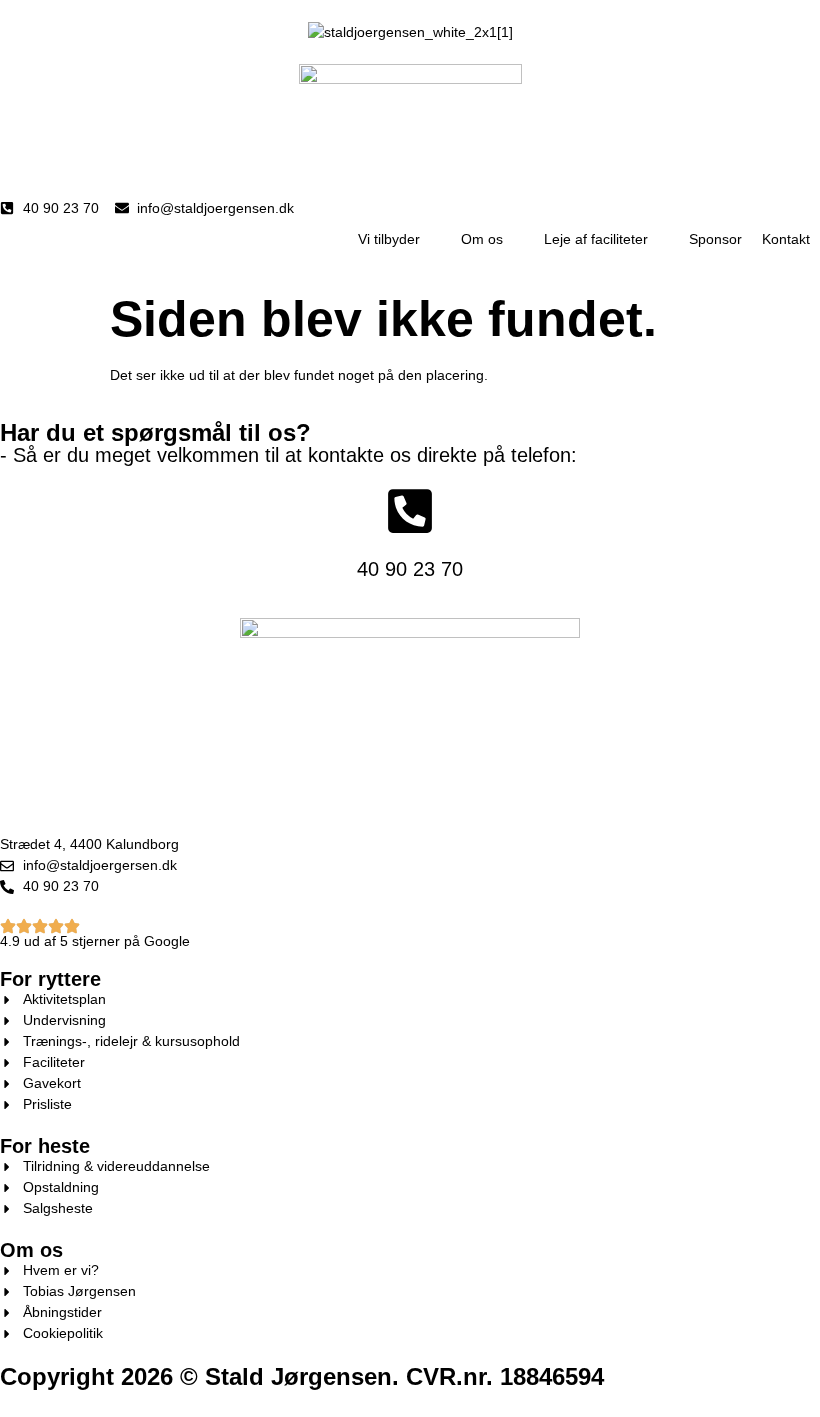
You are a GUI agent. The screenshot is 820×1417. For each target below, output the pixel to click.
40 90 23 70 (410, 569)
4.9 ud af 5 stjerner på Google (95, 941)
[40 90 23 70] (410, 511)
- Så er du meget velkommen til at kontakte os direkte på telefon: (288, 455)
